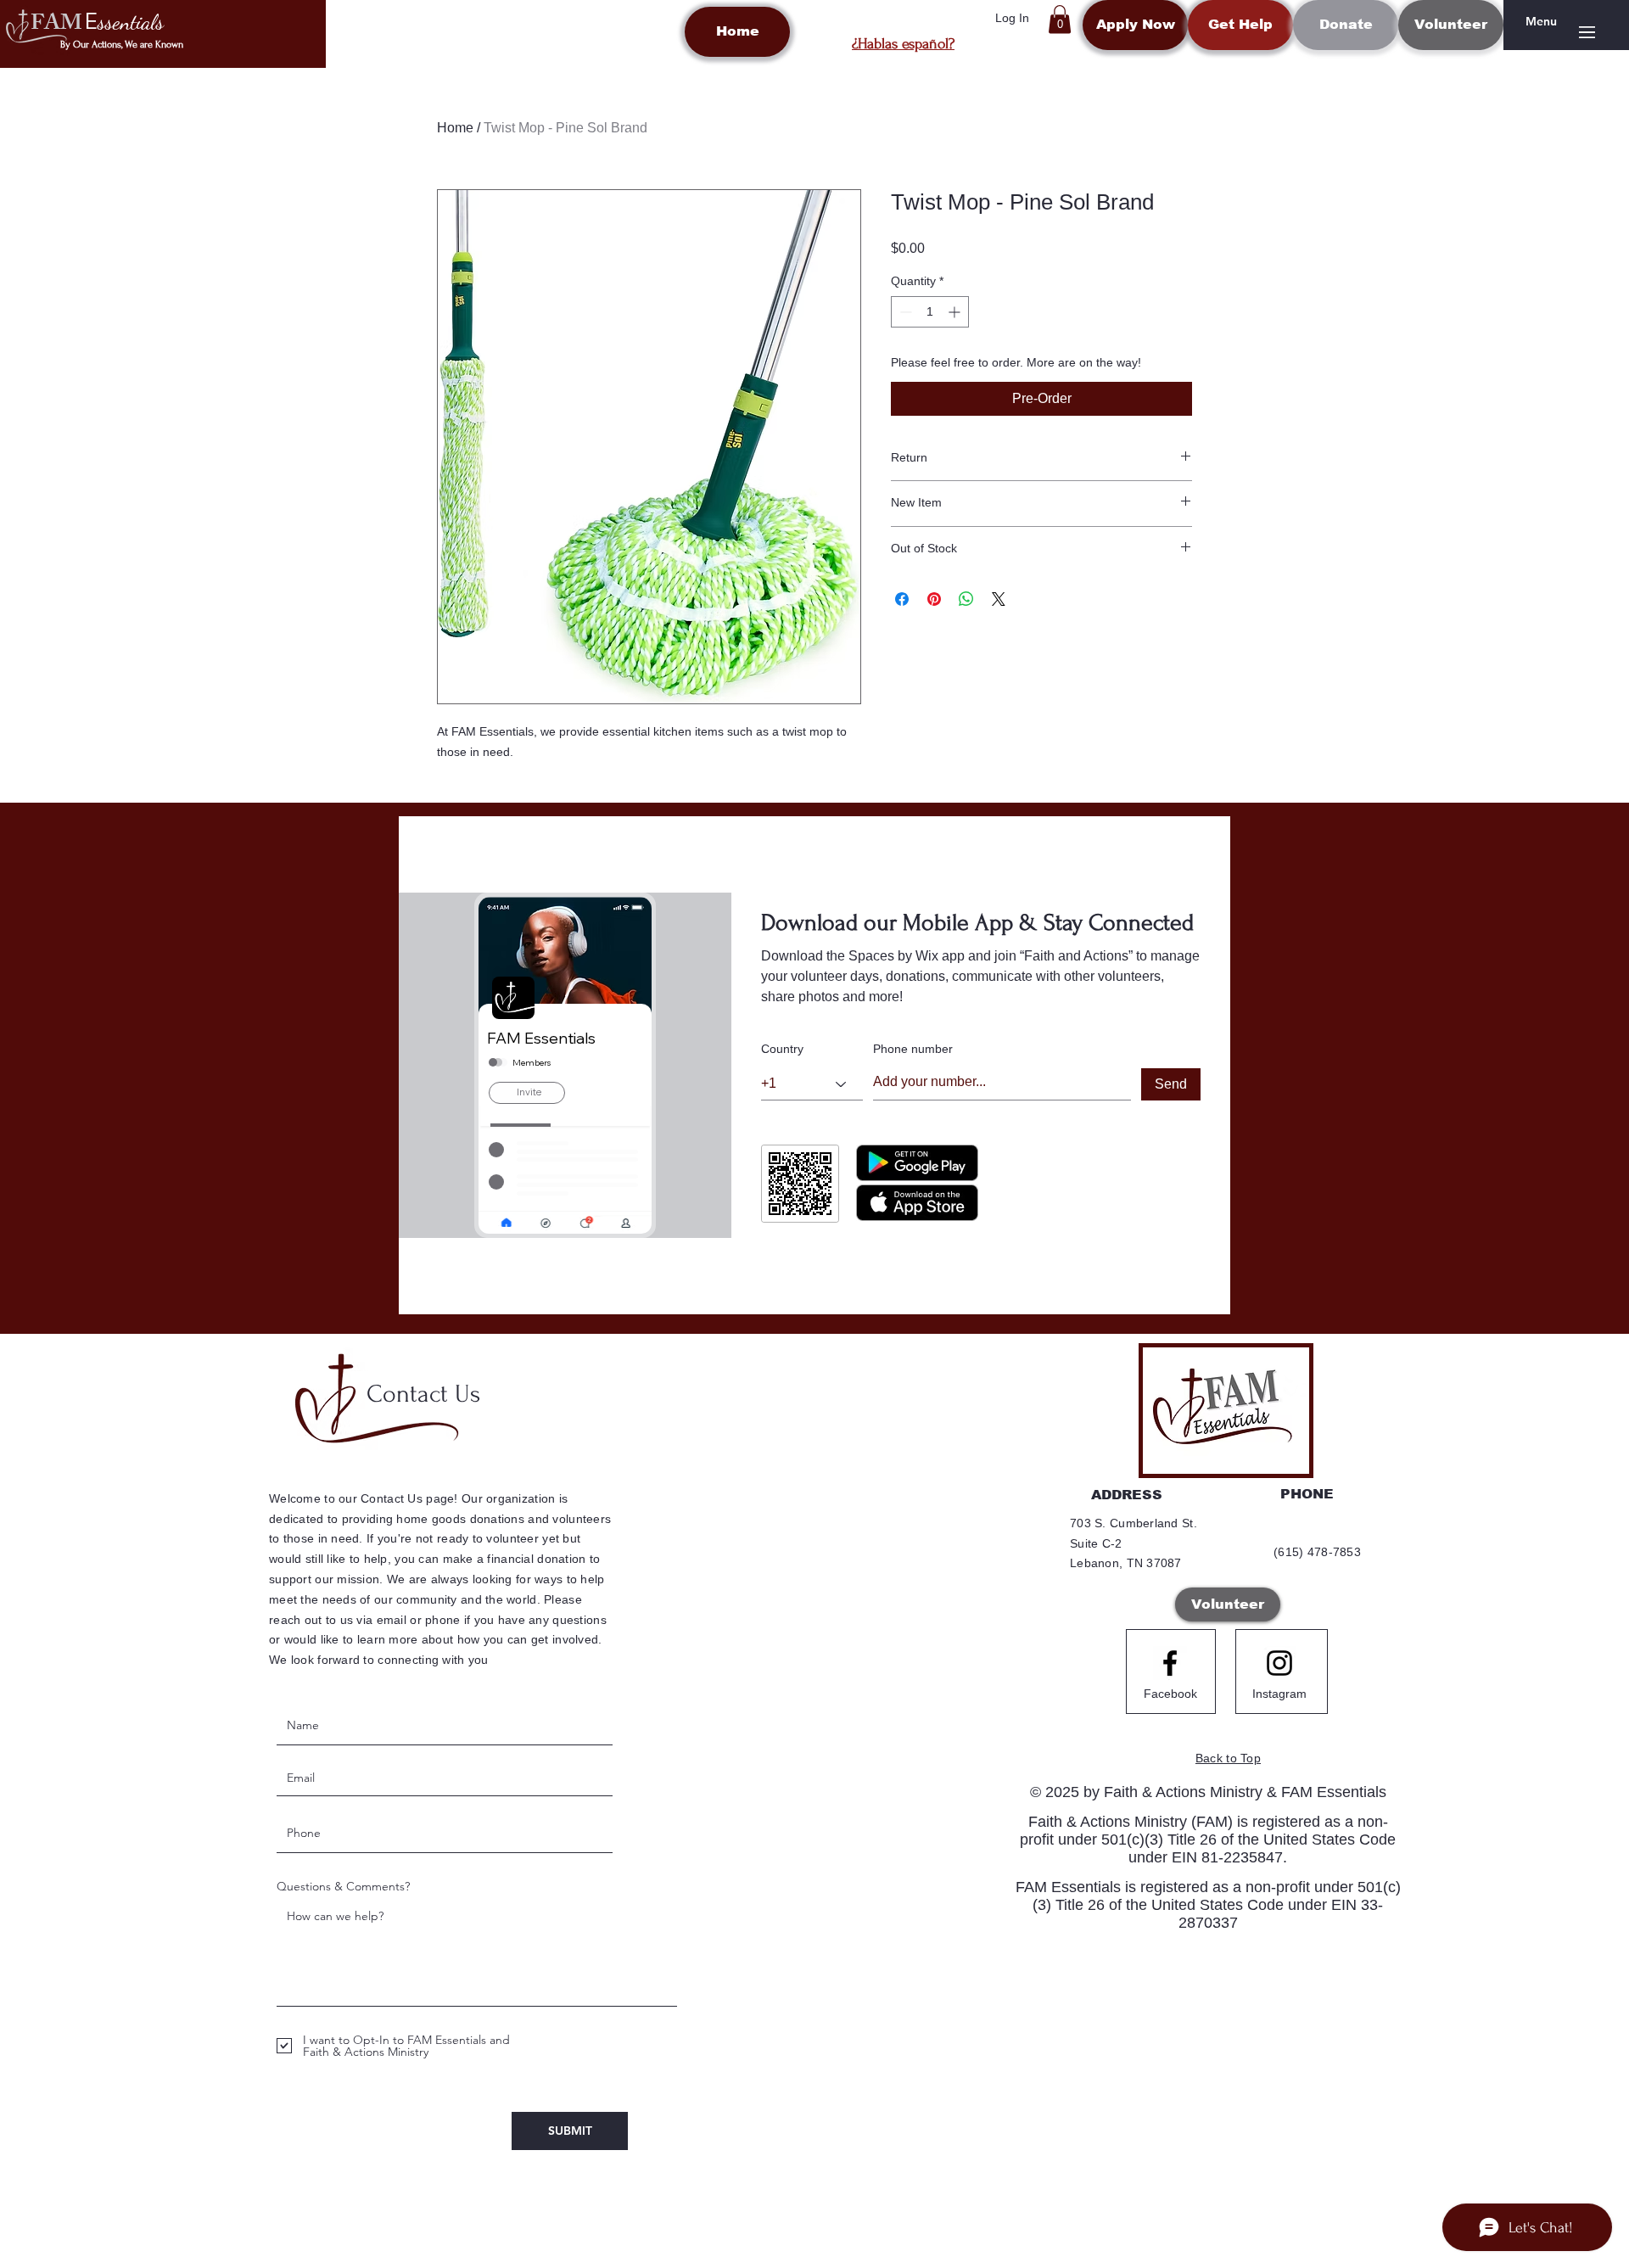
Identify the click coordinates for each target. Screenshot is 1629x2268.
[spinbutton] (930, 312)
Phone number (913, 1049)
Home (455, 128)
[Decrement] (904, 312)
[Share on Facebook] (902, 599)
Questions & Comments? (343, 1886)
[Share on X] (999, 599)
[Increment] (956, 312)
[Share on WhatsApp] (966, 599)
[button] (1060, 19)
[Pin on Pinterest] (934, 599)
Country (782, 1049)
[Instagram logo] (1279, 1663)
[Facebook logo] (1170, 1663)
